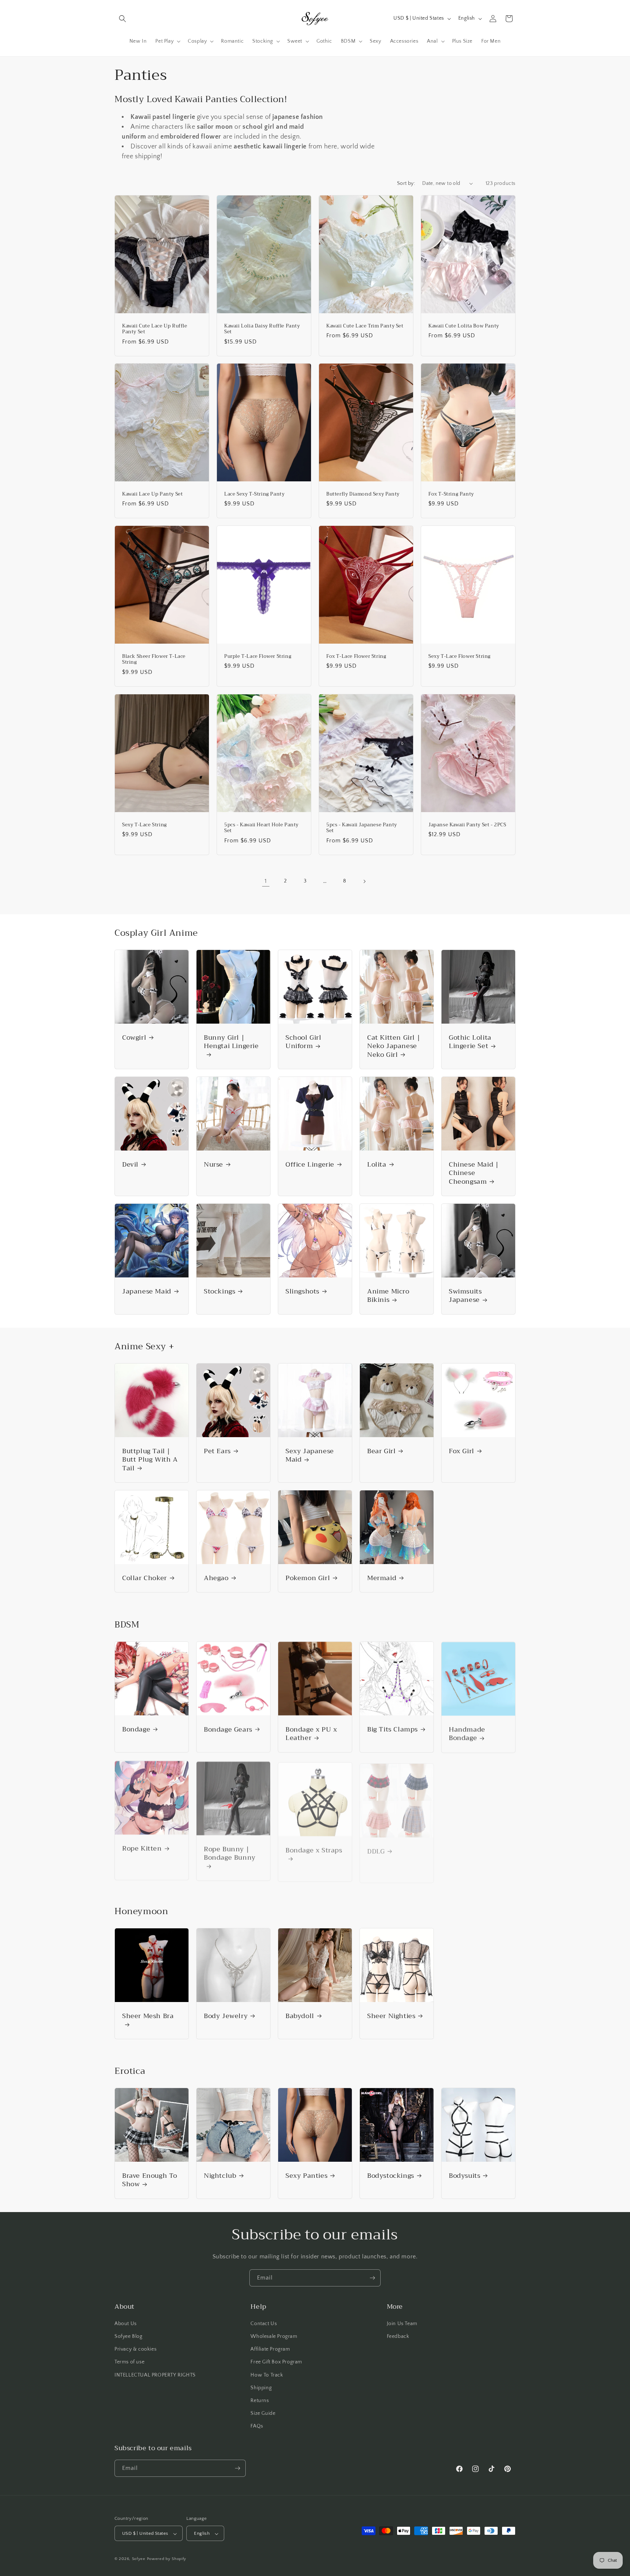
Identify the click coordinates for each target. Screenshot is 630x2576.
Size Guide (263, 2413)
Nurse (213, 1165)
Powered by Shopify (167, 2559)
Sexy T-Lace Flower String (460, 657)
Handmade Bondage (467, 1734)
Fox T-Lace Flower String (356, 657)
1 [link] (266, 881)
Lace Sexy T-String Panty (254, 494)
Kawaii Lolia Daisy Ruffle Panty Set (262, 329)
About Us (126, 2324)
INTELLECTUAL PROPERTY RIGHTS (155, 2375)
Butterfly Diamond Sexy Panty (363, 494)
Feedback (398, 2336)
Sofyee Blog (129, 2336)
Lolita (377, 1165)
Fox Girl (462, 1451)
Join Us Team (402, 2324)
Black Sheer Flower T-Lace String (154, 660)
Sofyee (139, 2559)
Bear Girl (381, 1451)
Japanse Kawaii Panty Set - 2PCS (467, 825)
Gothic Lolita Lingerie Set (470, 1042)
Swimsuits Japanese (465, 1296)
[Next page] (364, 881)
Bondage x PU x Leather (311, 1734)
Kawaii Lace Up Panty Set (152, 494)
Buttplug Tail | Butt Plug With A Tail (150, 1460)
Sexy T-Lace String (145, 825)
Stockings (219, 1291)
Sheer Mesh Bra (148, 2017)
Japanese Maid (147, 1291)
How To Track (267, 2375)
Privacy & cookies (135, 2349)
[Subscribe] (372, 2278)
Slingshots (302, 1291)
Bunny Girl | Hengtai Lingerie (231, 1043)
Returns (260, 2401)
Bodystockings (391, 2176)
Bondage (136, 1729)
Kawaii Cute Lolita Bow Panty (464, 326)
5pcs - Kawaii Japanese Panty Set (362, 828)
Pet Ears (217, 1451)
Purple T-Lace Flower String (258, 657)
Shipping (261, 2388)
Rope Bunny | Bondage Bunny (230, 1853)
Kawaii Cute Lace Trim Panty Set (365, 326)
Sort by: (406, 183)
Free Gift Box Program (276, 2362)
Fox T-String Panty (451, 494)
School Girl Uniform (304, 1042)
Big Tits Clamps (392, 1729)
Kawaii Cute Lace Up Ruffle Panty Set (155, 329)
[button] (122, 19)
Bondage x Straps (314, 1849)
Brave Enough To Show (150, 2180)
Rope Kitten (142, 1848)
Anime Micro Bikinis (388, 1296)
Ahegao (216, 1578)
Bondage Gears (228, 1729)
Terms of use (129, 2362)
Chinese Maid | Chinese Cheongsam (474, 1173)
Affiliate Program (270, 2349)
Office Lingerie (310, 1165)
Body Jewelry (226, 2016)
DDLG (376, 1848)
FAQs (257, 2426)
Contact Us (264, 2324)
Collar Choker (145, 1578)
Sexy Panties (306, 2176)
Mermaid (382, 1578)
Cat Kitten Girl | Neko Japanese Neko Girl (394, 1046)
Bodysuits (464, 2176)
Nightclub (220, 2176)
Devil (130, 1165)
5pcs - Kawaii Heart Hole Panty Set (261, 828)
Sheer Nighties (391, 2016)
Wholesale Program (274, 2336)
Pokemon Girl (308, 1578)
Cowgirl (134, 1038)
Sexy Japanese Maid (310, 1456)
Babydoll (300, 2016)
